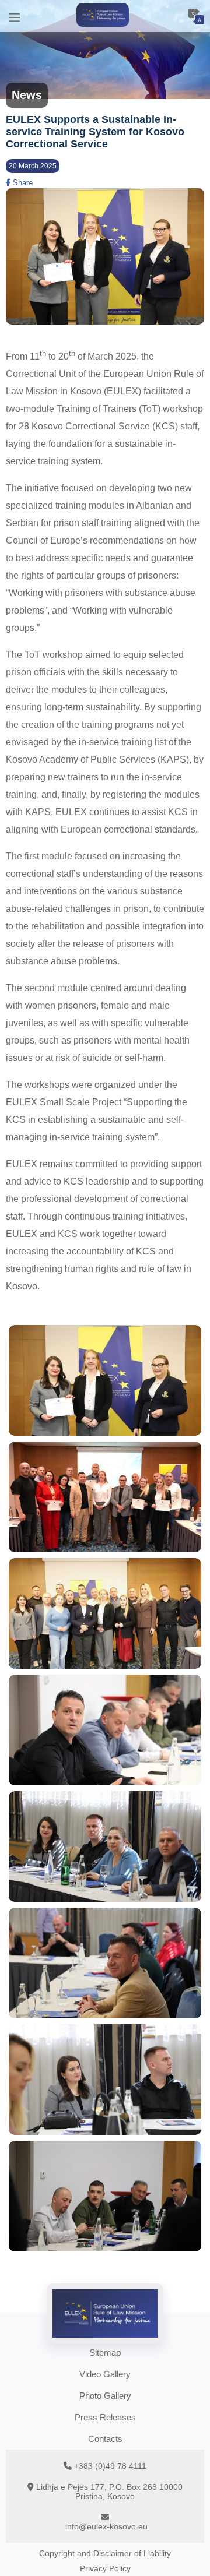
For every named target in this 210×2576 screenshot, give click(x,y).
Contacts (105, 2439)
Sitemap (105, 2353)
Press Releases (105, 2417)
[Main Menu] (15, 16)
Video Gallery (105, 2374)
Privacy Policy (105, 2568)
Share (22, 183)
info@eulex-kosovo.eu (106, 2526)
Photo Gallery (105, 2396)
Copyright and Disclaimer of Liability (105, 2553)
